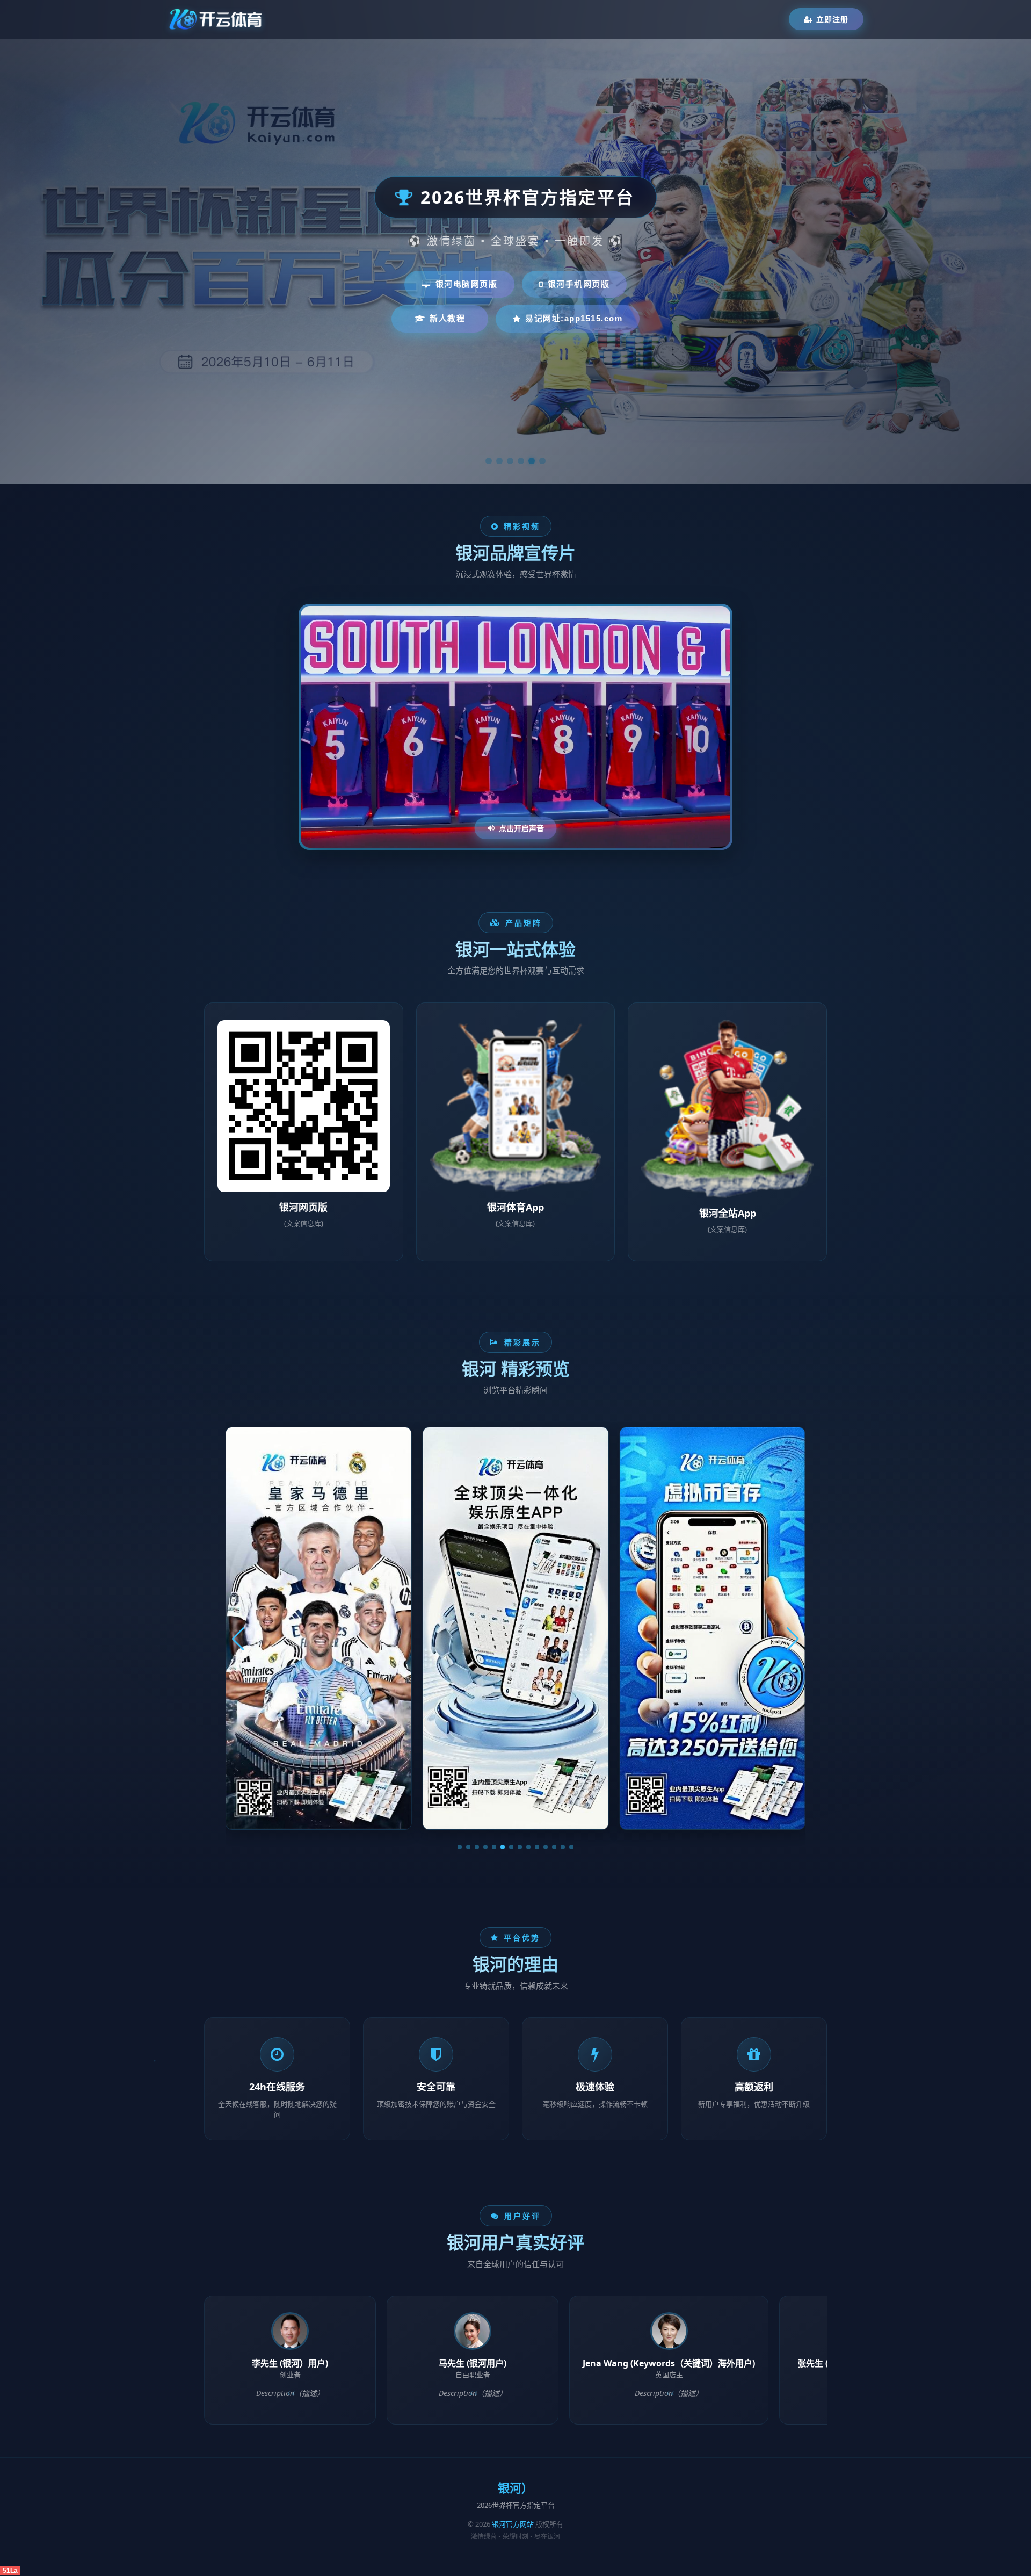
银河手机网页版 (579, 284)
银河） (515, 2488)
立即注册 (832, 19)
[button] (460, 1847)
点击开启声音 (521, 828)
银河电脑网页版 (467, 284)
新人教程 (447, 318)
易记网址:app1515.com (574, 318)
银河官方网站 (513, 2524)
